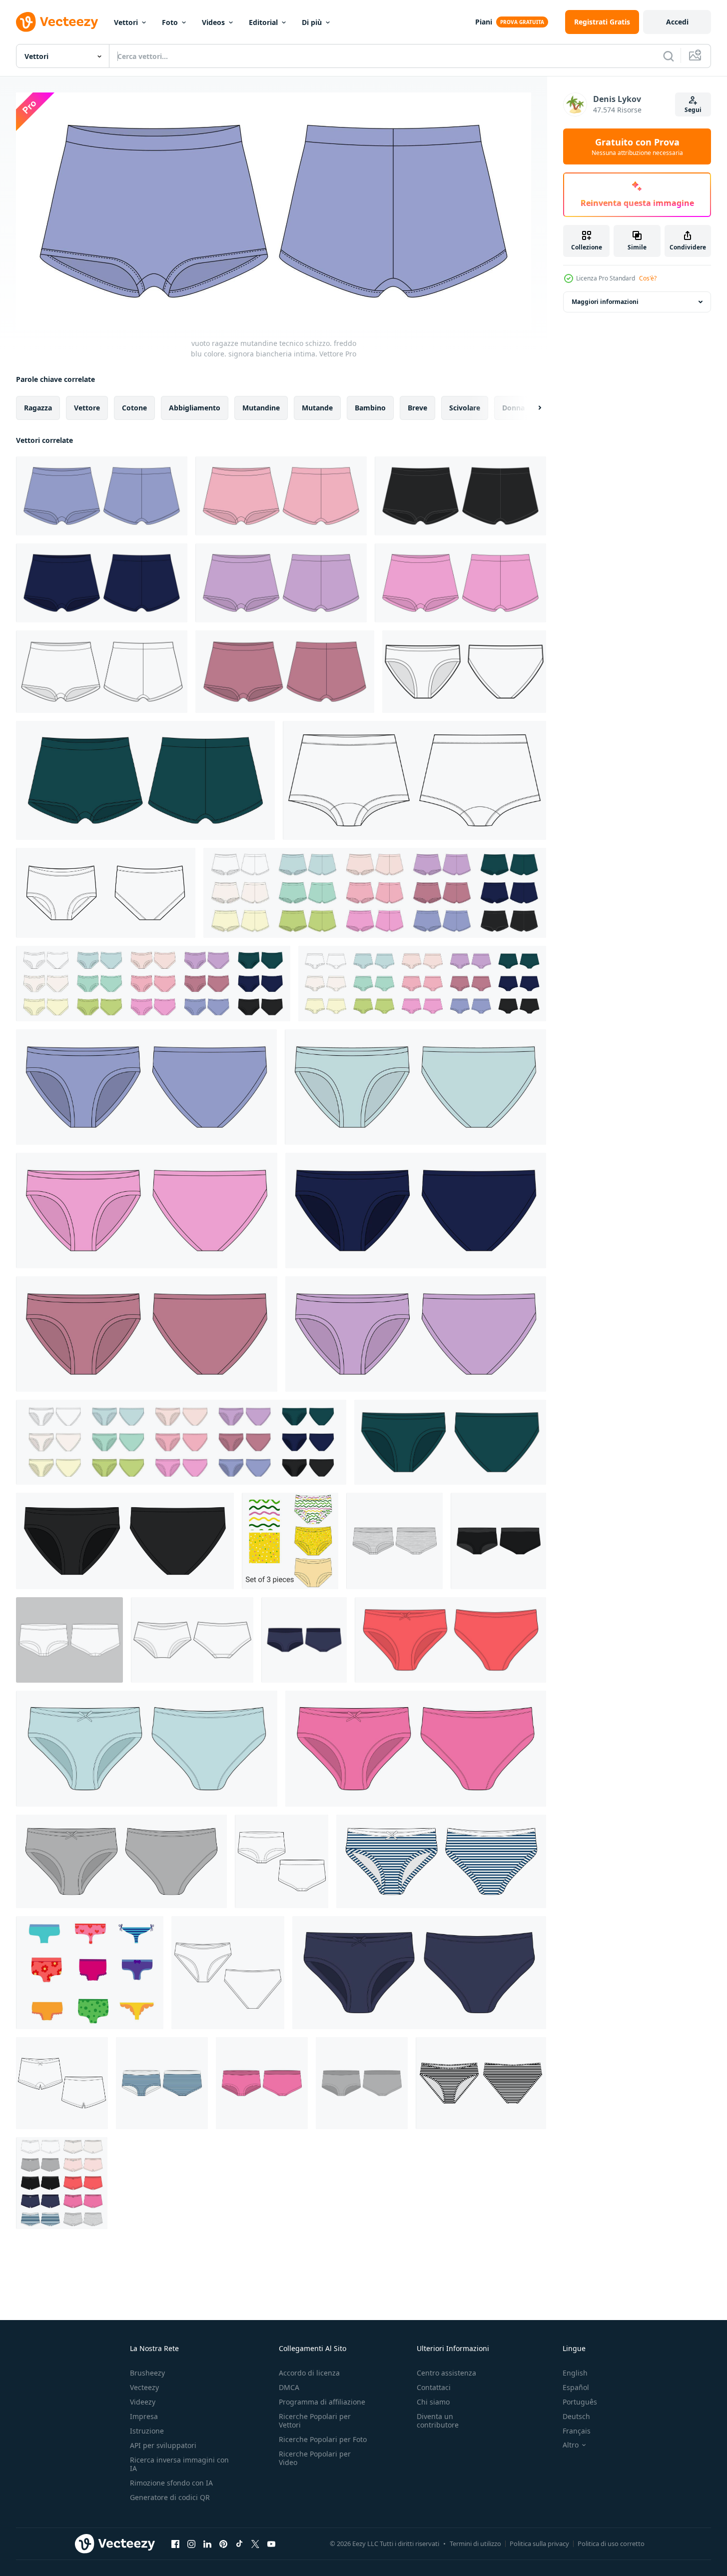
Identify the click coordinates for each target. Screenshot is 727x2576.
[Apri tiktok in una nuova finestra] (239, 2544)
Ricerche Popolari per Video (315, 2458)
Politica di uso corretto (611, 2544)
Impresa (144, 2416)
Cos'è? (648, 278)
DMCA (289, 2387)
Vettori (126, 22)
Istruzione (147, 2431)
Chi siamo (433, 2402)
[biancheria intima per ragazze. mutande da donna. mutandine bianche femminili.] (69, 1640)
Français (577, 2431)
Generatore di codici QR (170, 2497)
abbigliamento (195, 407)
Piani (484, 22)
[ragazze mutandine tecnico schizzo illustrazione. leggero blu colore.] (415, 1087)
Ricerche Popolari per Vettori (315, 2421)
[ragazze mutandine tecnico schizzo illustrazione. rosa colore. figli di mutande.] (147, 1211)
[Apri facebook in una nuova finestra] (175, 2544)
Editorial (263, 22)
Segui (693, 110)
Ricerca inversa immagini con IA (179, 2464)
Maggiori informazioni (605, 302)
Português (580, 2402)
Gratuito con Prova (637, 146)
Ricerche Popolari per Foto (323, 2439)
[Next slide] (531, 407)
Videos (213, 22)
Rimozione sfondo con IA (171, 2483)
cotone (134, 407)
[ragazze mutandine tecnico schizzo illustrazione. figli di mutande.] (464, 672)
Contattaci (434, 2387)
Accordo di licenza (309, 2373)
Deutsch (576, 2416)
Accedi (677, 22)
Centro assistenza (446, 2373)
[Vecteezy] (57, 22)
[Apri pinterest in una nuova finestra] (223, 2544)
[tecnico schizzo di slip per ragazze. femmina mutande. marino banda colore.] (441, 1861)
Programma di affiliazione (322, 2402)
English (575, 2373)
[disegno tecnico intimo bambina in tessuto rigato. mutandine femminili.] (481, 2083)
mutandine (261, 407)
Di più (312, 22)
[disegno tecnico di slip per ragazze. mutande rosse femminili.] (450, 1640)
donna (513, 407)
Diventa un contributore (438, 2421)
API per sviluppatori (163, 2445)
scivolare (465, 407)
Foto (170, 22)
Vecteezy (144, 2387)
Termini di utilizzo (475, 2544)
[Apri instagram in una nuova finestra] (191, 2544)
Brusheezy (147, 2373)
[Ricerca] (669, 56)
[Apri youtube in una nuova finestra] (271, 2544)
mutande (317, 407)
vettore (87, 407)
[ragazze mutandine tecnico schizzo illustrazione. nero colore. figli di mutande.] (125, 1541)
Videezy (143, 2402)
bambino (370, 407)
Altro (571, 2445)
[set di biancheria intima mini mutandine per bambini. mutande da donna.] (62, 2183)
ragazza (38, 407)
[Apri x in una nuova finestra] (255, 2544)
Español (576, 2387)
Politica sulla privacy (539, 2544)
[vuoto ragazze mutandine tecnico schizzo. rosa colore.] (281, 496)
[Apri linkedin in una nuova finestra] (207, 2544)
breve (417, 407)
